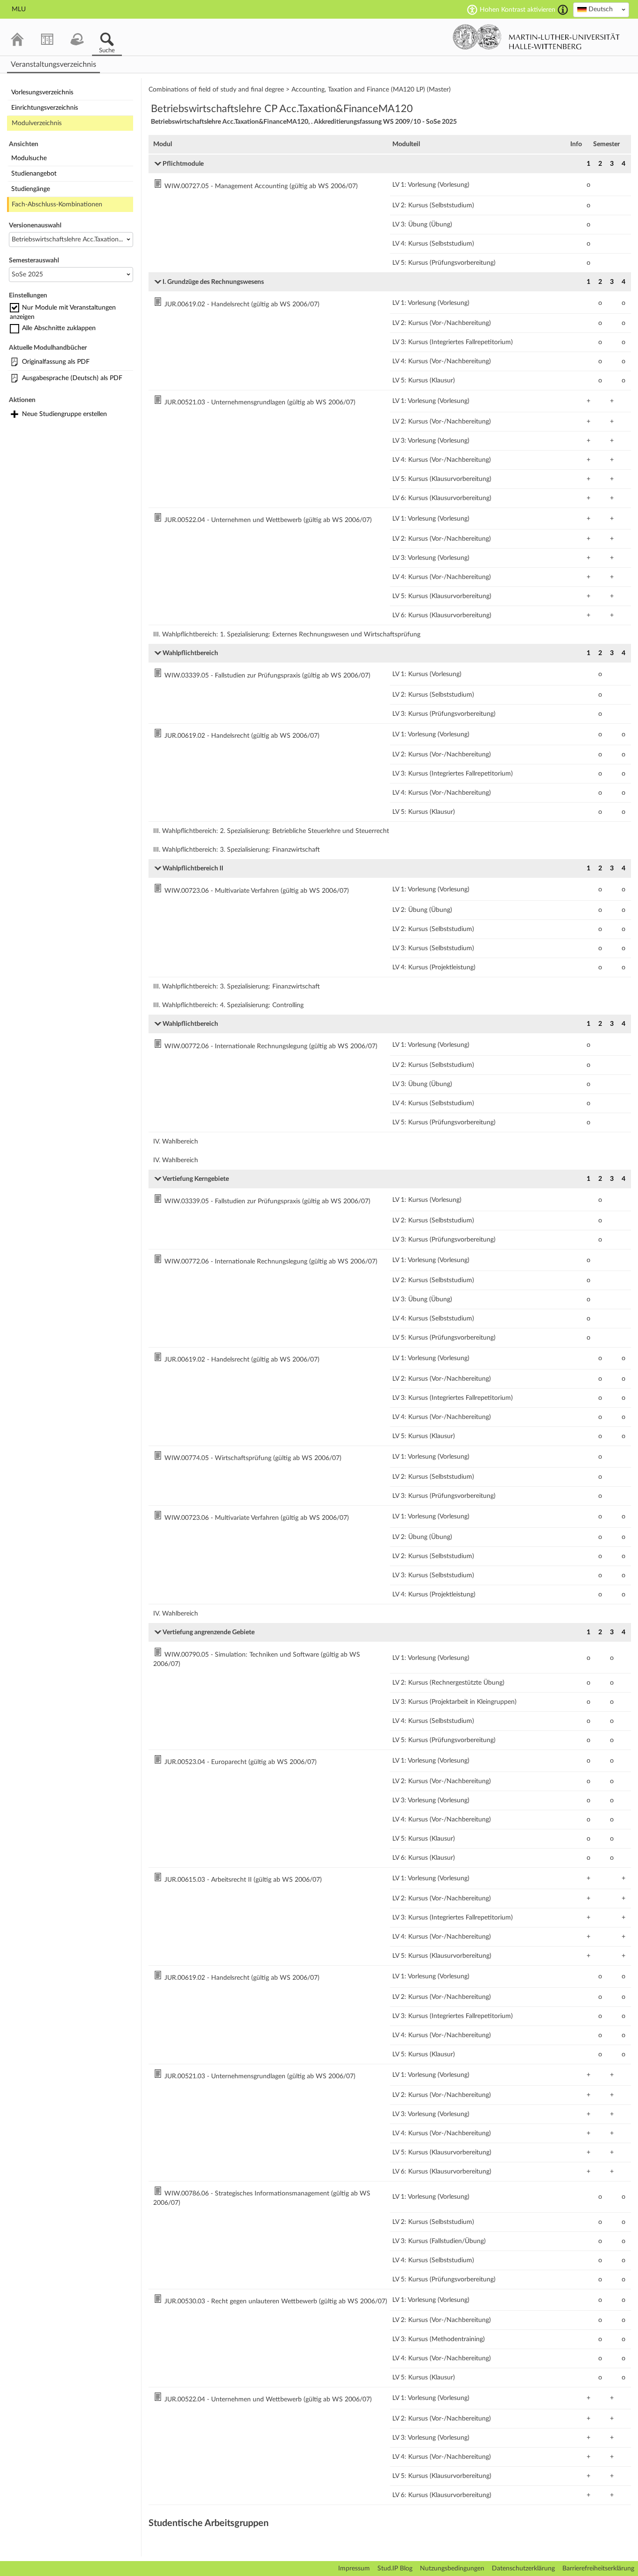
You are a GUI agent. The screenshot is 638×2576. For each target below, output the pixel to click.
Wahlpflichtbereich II (193, 868)
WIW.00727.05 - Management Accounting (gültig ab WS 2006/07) (261, 186)
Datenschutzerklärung (523, 2569)
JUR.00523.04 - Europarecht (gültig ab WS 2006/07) (241, 1762)
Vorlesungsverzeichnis (42, 92)
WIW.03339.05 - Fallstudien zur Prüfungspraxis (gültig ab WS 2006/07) (267, 676)
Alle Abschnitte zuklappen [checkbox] (59, 328)
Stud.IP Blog (395, 2569)
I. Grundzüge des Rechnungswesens (213, 282)
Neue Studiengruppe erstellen (64, 414)
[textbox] (601, 9)
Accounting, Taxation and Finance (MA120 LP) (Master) (371, 90)
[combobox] (601, 10)
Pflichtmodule (183, 164)
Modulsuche (29, 158)
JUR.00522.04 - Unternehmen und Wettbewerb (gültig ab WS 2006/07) (268, 520)
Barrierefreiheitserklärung (598, 2569)
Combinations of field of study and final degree (216, 90)
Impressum (354, 2569)
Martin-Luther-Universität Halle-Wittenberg (536, 37)
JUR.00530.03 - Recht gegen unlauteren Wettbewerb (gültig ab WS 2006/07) (276, 2301)
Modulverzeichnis (37, 123)
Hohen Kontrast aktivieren (517, 10)
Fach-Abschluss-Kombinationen (57, 205)
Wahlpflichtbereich (190, 653)
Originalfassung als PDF (56, 362)
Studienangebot (34, 174)
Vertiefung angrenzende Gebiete (209, 1632)
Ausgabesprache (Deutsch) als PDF (72, 378)
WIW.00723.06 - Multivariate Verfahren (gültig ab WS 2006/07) (257, 891)
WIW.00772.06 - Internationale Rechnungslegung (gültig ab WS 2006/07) (271, 1046)
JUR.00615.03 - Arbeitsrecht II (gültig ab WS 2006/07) (243, 1880)
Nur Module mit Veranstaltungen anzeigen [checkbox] (63, 312)
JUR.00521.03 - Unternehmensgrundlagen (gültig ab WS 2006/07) (260, 402)
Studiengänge (31, 189)
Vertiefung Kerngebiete (196, 1179)
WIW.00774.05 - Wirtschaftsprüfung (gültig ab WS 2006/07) (253, 1458)
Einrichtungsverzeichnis (45, 108)
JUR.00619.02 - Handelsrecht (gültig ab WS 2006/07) (242, 304)
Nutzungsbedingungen (452, 2569)
